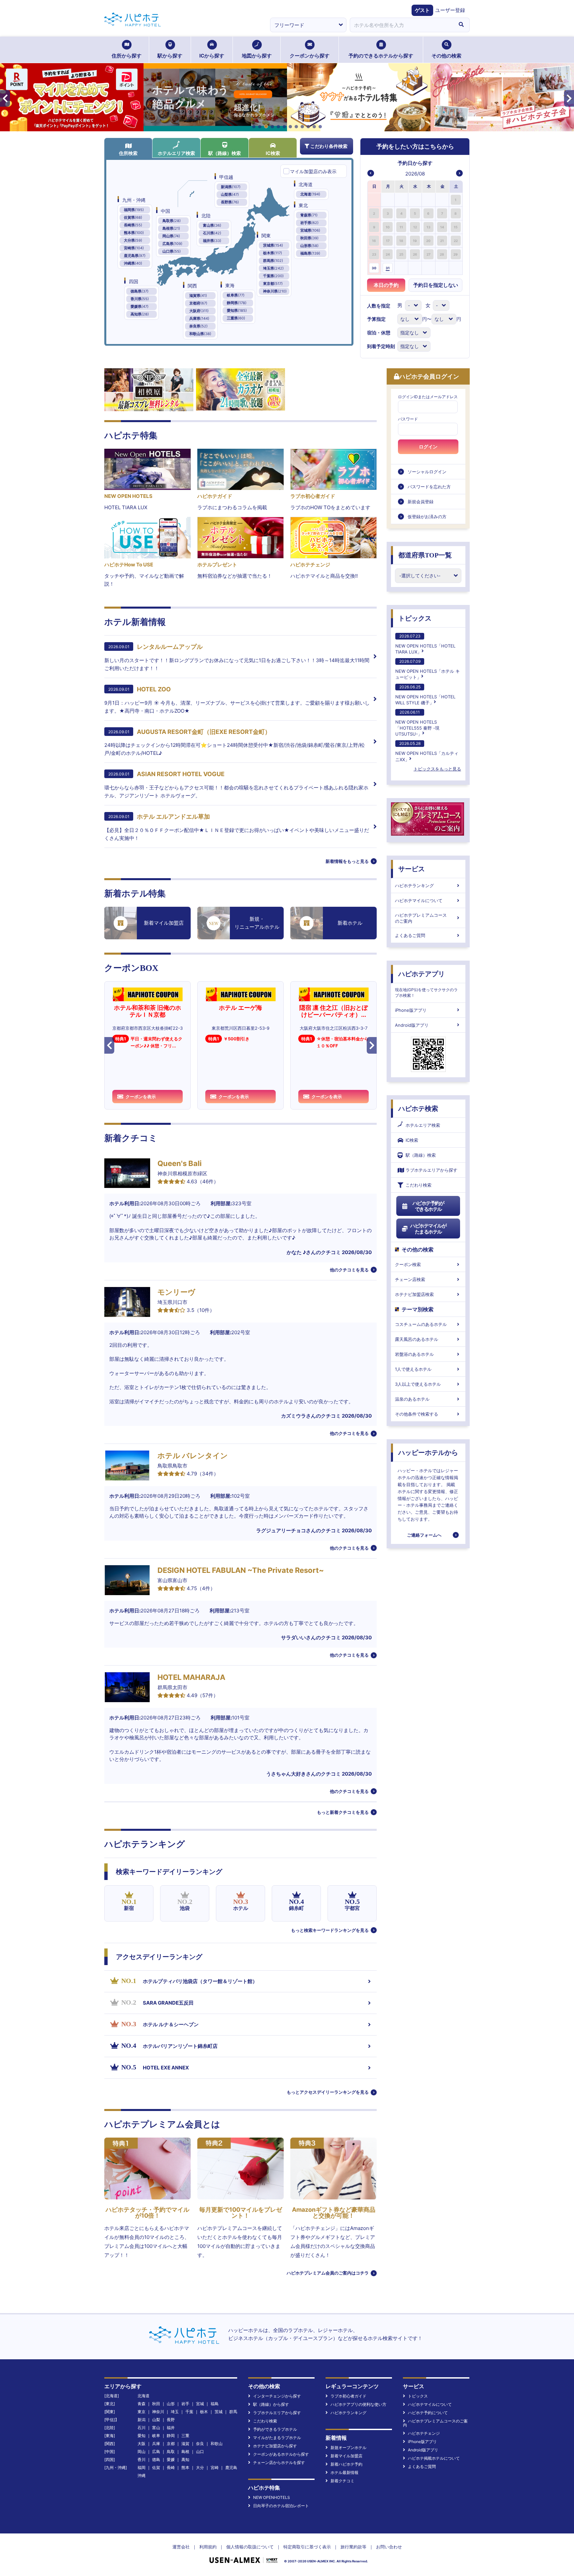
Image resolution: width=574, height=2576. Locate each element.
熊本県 (134, 233)
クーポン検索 (408, 1264)
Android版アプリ (412, 1025)
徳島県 (140, 291)
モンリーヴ (176, 1292)
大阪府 (199, 311)
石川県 (212, 233)
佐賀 (156, 2467)
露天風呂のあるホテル (417, 1339)
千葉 (189, 2412)
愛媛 (171, 2459)
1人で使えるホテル (413, 1369)
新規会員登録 (421, 502)
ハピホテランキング (414, 885)
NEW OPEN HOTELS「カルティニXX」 (427, 751)
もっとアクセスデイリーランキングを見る (328, 2092)
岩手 (185, 2404)
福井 (171, 2428)
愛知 (142, 2436)
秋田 (156, 2404)
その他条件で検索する (417, 1414)
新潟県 (231, 187)
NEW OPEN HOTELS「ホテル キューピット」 (428, 669)
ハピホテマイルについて (419, 900)
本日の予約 (386, 285)
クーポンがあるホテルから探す (281, 2454)
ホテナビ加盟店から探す (275, 2446)
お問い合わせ (389, 2547)
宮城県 (310, 230)
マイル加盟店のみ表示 (313, 171)
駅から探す (170, 56)
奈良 (200, 2444)
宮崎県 (134, 248)
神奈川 (158, 2412)
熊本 (185, 2467)
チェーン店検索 (410, 1279)
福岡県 (134, 210)
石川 (142, 2428)
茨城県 (273, 245)
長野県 (230, 202)
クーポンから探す (310, 56)
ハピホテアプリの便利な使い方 (358, 2404)
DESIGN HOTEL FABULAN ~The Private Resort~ (241, 1570)
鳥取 (171, 2452)
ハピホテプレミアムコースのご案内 (421, 918)
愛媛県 (140, 306)
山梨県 (230, 194)
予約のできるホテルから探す (381, 56)
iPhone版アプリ (411, 1010)
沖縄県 (133, 263)
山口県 (172, 251)
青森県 (309, 215)
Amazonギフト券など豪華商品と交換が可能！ (334, 2213)
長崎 (171, 2467)
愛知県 (237, 310)
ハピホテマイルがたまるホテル (428, 1229)
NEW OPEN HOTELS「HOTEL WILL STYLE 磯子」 (425, 695)
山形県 (309, 246)
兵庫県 (199, 318)
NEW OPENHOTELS (272, 2497)
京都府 (198, 303)
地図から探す (257, 56)
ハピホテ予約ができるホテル (428, 1206)
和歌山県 (200, 334)
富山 (156, 2428)
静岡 (171, 2436)
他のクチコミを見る (349, 1270)
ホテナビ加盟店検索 (414, 1294)
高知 (185, 2459)
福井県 (212, 241)
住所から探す (127, 56)
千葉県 (273, 276)
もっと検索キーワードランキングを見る (330, 1930)
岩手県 (309, 223)
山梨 (156, 2420)
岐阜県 (236, 295)
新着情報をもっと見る (347, 861)
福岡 (142, 2467)
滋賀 (185, 2444)
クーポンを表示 (141, 1097)
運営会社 (181, 2547)
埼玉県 (273, 268)
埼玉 (175, 2412)
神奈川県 (275, 291)
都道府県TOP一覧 (425, 555)
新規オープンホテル (348, 2448)
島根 (185, 2452)
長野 (171, 2420)
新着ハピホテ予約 (346, 2464)
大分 (200, 2467)
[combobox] (401, 25)
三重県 (236, 318)
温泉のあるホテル (412, 1399)
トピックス (415, 618)
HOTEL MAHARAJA (191, 1677)
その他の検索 (446, 56)
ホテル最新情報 (344, 2472)
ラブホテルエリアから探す (431, 1170)
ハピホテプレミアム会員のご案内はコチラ (328, 2273)
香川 (142, 2459)
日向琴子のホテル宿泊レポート (281, 2506)
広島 (156, 2452)
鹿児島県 (135, 256)
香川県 (140, 299)
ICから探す (212, 56)
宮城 (200, 2404)
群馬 (233, 2412)
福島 (215, 2404)
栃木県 (273, 253)
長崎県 (133, 225)
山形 (171, 2404)
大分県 (133, 240)
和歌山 (217, 2444)
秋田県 (309, 238)
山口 (200, 2452)
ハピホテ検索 (418, 1109)
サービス (412, 869)
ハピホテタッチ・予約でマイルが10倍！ (147, 2213)
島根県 (171, 228)
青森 (142, 2404)
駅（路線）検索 (225, 153)
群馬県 (273, 261)
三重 (185, 2436)
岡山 (142, 2452)
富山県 (212, 225)
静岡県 (237, 303)
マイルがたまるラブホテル (277, 2438)
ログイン (428, 447)
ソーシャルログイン (427, 472)
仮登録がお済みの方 (427, 517)
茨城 (219, 2412)
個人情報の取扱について (250, 2547)
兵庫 (156, 2444)
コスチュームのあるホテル (421, 1324)
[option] (375, 200)
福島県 (310, 253)
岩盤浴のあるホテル (414, 1354)
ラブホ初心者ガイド (348, 2396)
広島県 (172, 244)
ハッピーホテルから (428, 1453)
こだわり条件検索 (329, 146)
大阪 (142, 2444)
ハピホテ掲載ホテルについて (434, 2458)
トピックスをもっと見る (437, 769)
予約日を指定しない (436, 285)
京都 (171, 2444)
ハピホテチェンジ (424, 2433)
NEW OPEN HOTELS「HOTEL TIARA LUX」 (425, 644)
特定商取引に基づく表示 (307, 2547)
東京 (142, 2412)
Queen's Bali (180, 1163)
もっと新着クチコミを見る (343, 1812)
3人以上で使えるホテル (418, 1384)
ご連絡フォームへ (424, 1535)
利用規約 (208, 2547)
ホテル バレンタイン (193, 1456)
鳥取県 (172, 221)
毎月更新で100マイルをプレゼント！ (241, 2213)
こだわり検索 (419, 1185)
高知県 (140, 314)
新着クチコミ (342, 2481)
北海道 (310, 194)
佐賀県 (133, 217)
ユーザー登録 (450, 10)
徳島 (156, 2459)
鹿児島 (231, 2467)
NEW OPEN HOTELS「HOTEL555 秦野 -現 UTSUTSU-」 (417, 723)
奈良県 (198, 326)
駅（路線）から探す (271, 2404)
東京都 (273, 284)
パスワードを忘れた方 (429, 487)
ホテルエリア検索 (176, 153)
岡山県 (171, 236)
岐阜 (156, 2436)
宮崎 (215, 2467)
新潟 (142, 2420)
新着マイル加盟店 (346, 2456)
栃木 (204, 2412)
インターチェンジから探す (277, 2396)
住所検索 (128, 153)
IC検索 (273, 153)
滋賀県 (198, 295)
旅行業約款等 (353, 2547)
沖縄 (142, 2475)
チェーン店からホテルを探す (279, 2462)
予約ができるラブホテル (275, 2429)
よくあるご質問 (410, 935)
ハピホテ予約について (428, 2413)
